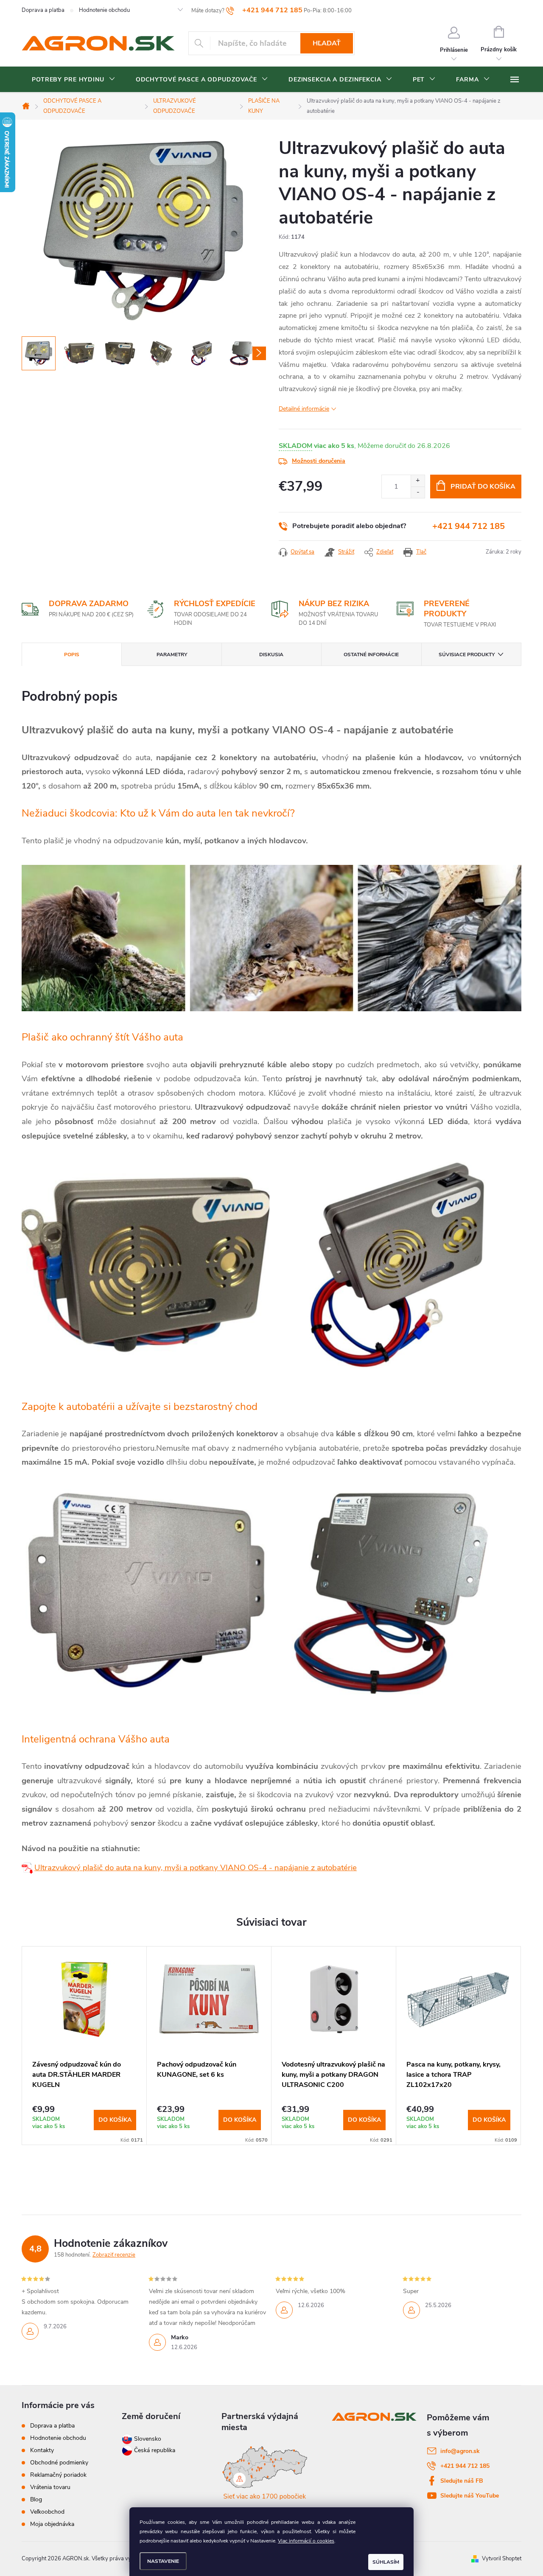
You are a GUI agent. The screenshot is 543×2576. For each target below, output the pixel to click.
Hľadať (327, 43)
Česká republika (155, 2450)
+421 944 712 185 (469, 526)
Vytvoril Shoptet (502, 2559)
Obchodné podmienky (59, 2463)
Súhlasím (386, 2562)
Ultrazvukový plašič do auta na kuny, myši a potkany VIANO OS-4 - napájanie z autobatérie (196, 1868)
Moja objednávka (52, 2524)
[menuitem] (74, 80)
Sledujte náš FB (462, 2481)
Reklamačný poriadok (58, 2475)
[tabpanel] (84, 2046)
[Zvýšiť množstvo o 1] (418, 481)
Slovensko (147, 2439)
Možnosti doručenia (319, 461)
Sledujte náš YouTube (470, 2496)
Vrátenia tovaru (50, 2487)
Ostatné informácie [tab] (371, 654)
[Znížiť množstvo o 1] (418, 492)
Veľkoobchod (47, 2512)
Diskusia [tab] (271, 654)
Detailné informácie (304, 409)
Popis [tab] (72, 654)
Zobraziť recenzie (114, 2255)
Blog (36, 2499)
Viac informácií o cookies (306, 2541)
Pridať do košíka (483, 487)
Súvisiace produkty (467, 654)
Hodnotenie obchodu (104, 10)
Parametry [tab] (172, 654)
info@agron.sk (460, 2451)
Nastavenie (163, 2561)
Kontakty (42, 2450)
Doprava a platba (43, 10)
